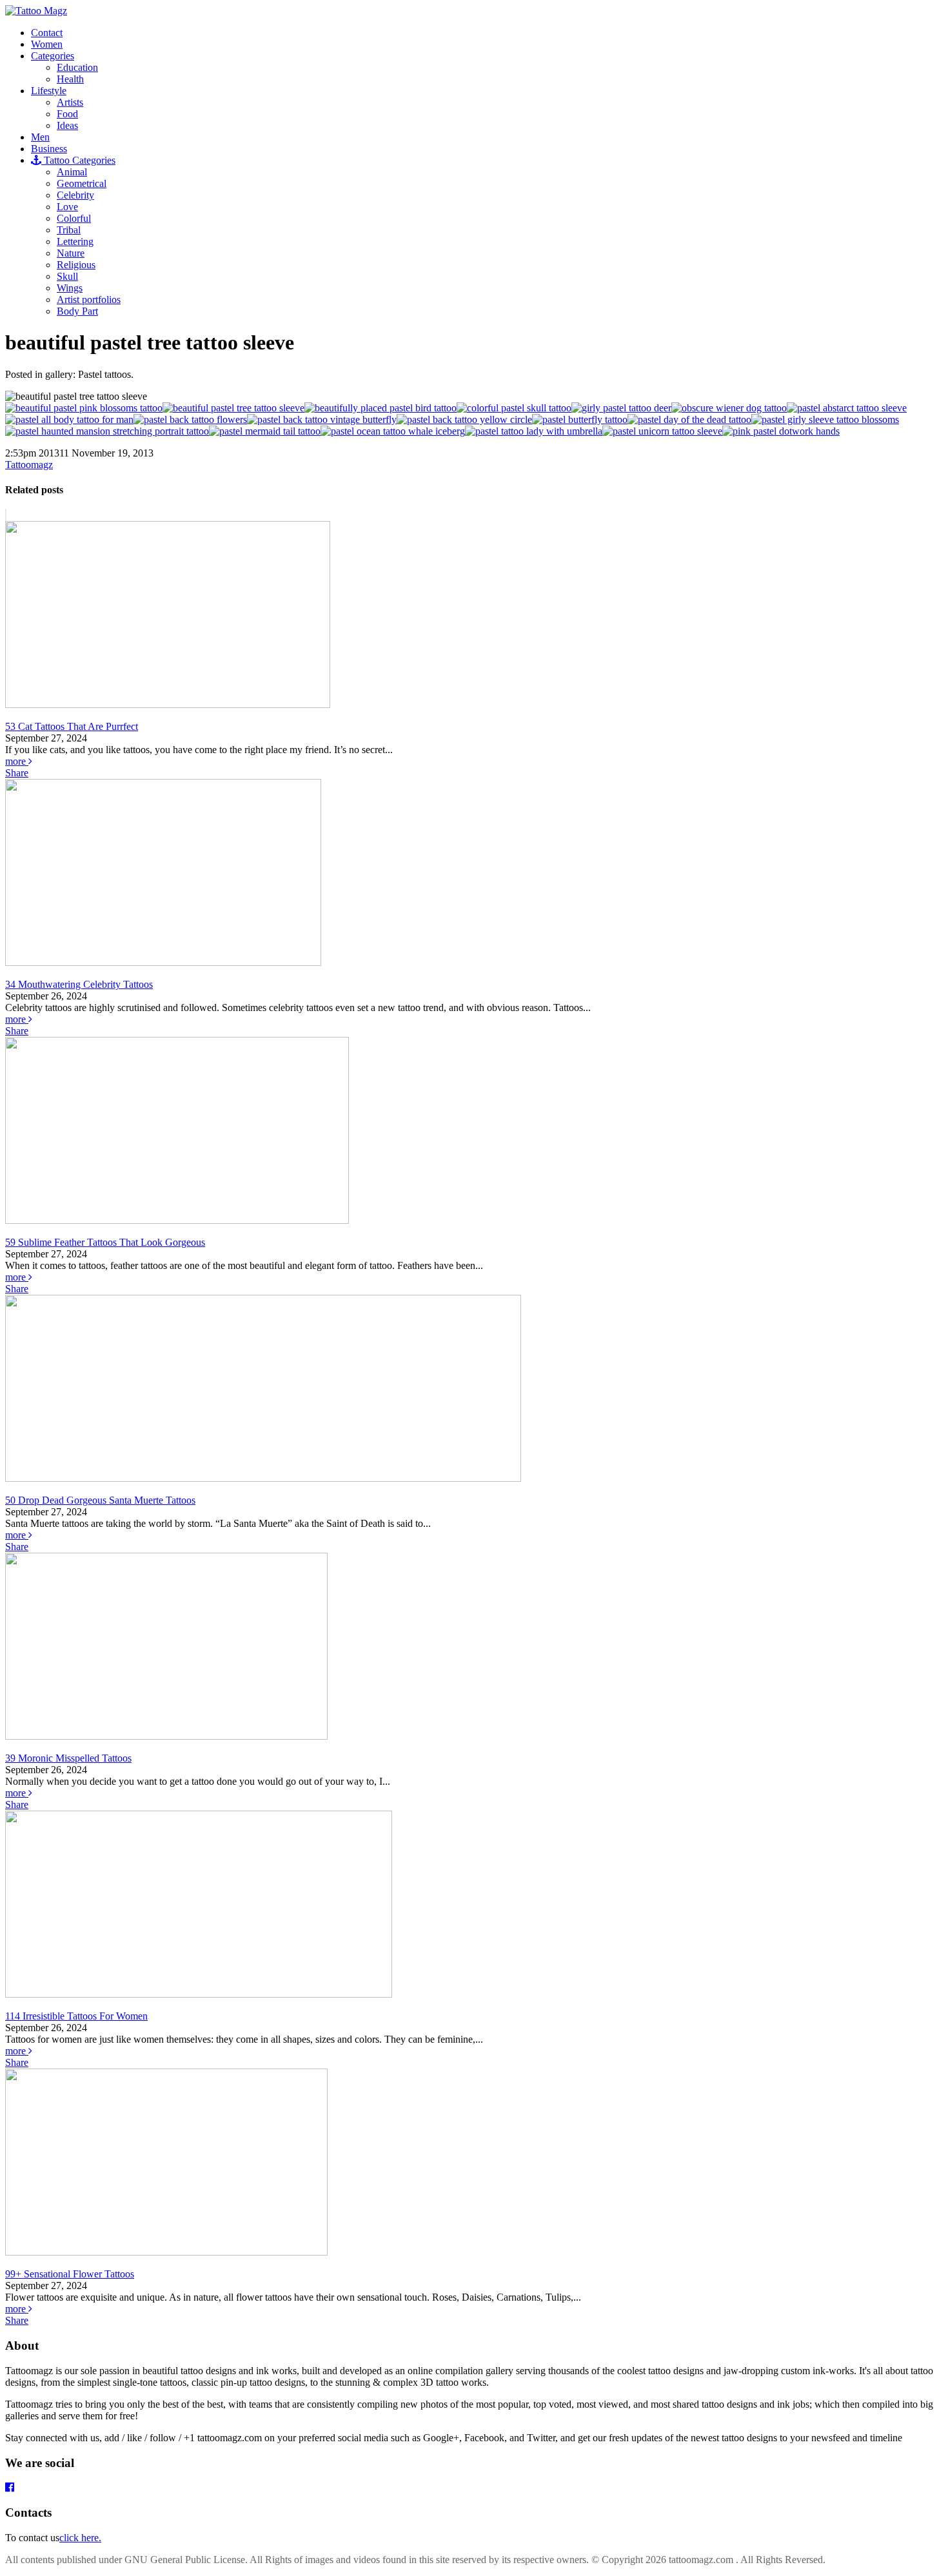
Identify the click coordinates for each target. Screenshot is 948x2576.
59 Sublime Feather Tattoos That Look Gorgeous (105, 1242)
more (17, 761)
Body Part (77, 311)
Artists (70, 102)
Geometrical (82, 183)
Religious (76, 265)
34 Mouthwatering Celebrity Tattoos (79, 984)
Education (77, 67)
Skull (67, 276)
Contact (47, 33)
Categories (53, 56)
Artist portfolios (89, 300)
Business (49, 149)
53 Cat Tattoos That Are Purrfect (72, 726)
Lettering (75, 241)
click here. (80, 2538)
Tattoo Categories (78, 160)
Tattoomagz (29, 465)
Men (40, 137)
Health (70, 79)
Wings (70, 288)
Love (67, 207)
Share (17, 773)
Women (47, 44)
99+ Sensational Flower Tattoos (70, 2274)
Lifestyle (49, 91)
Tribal (69, 230)
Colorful (74, 218)
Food (67, 114)
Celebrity (75, 195)
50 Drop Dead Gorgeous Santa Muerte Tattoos (100, 1500)
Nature (71, 253)
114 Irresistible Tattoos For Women (76, 2016)
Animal (72, 172)
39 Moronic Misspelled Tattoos (68, 1758)
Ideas (67, 125)
